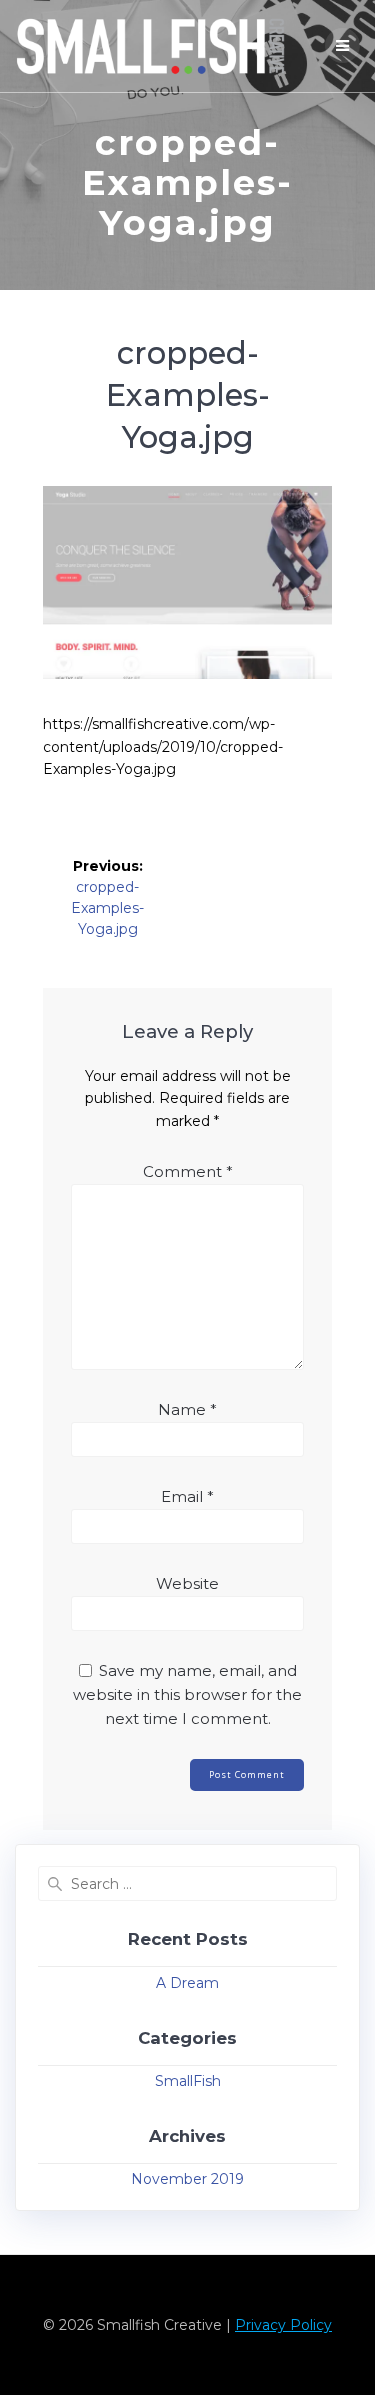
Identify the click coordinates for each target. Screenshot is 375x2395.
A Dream (187, 1983)
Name (187, 1409)
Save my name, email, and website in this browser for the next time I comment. (187, 1694)
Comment (188, 1171)
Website (187, 1583)
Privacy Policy (283, 2325)
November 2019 (187, 2179)
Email (187, 1496)
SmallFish (188, 2081)
